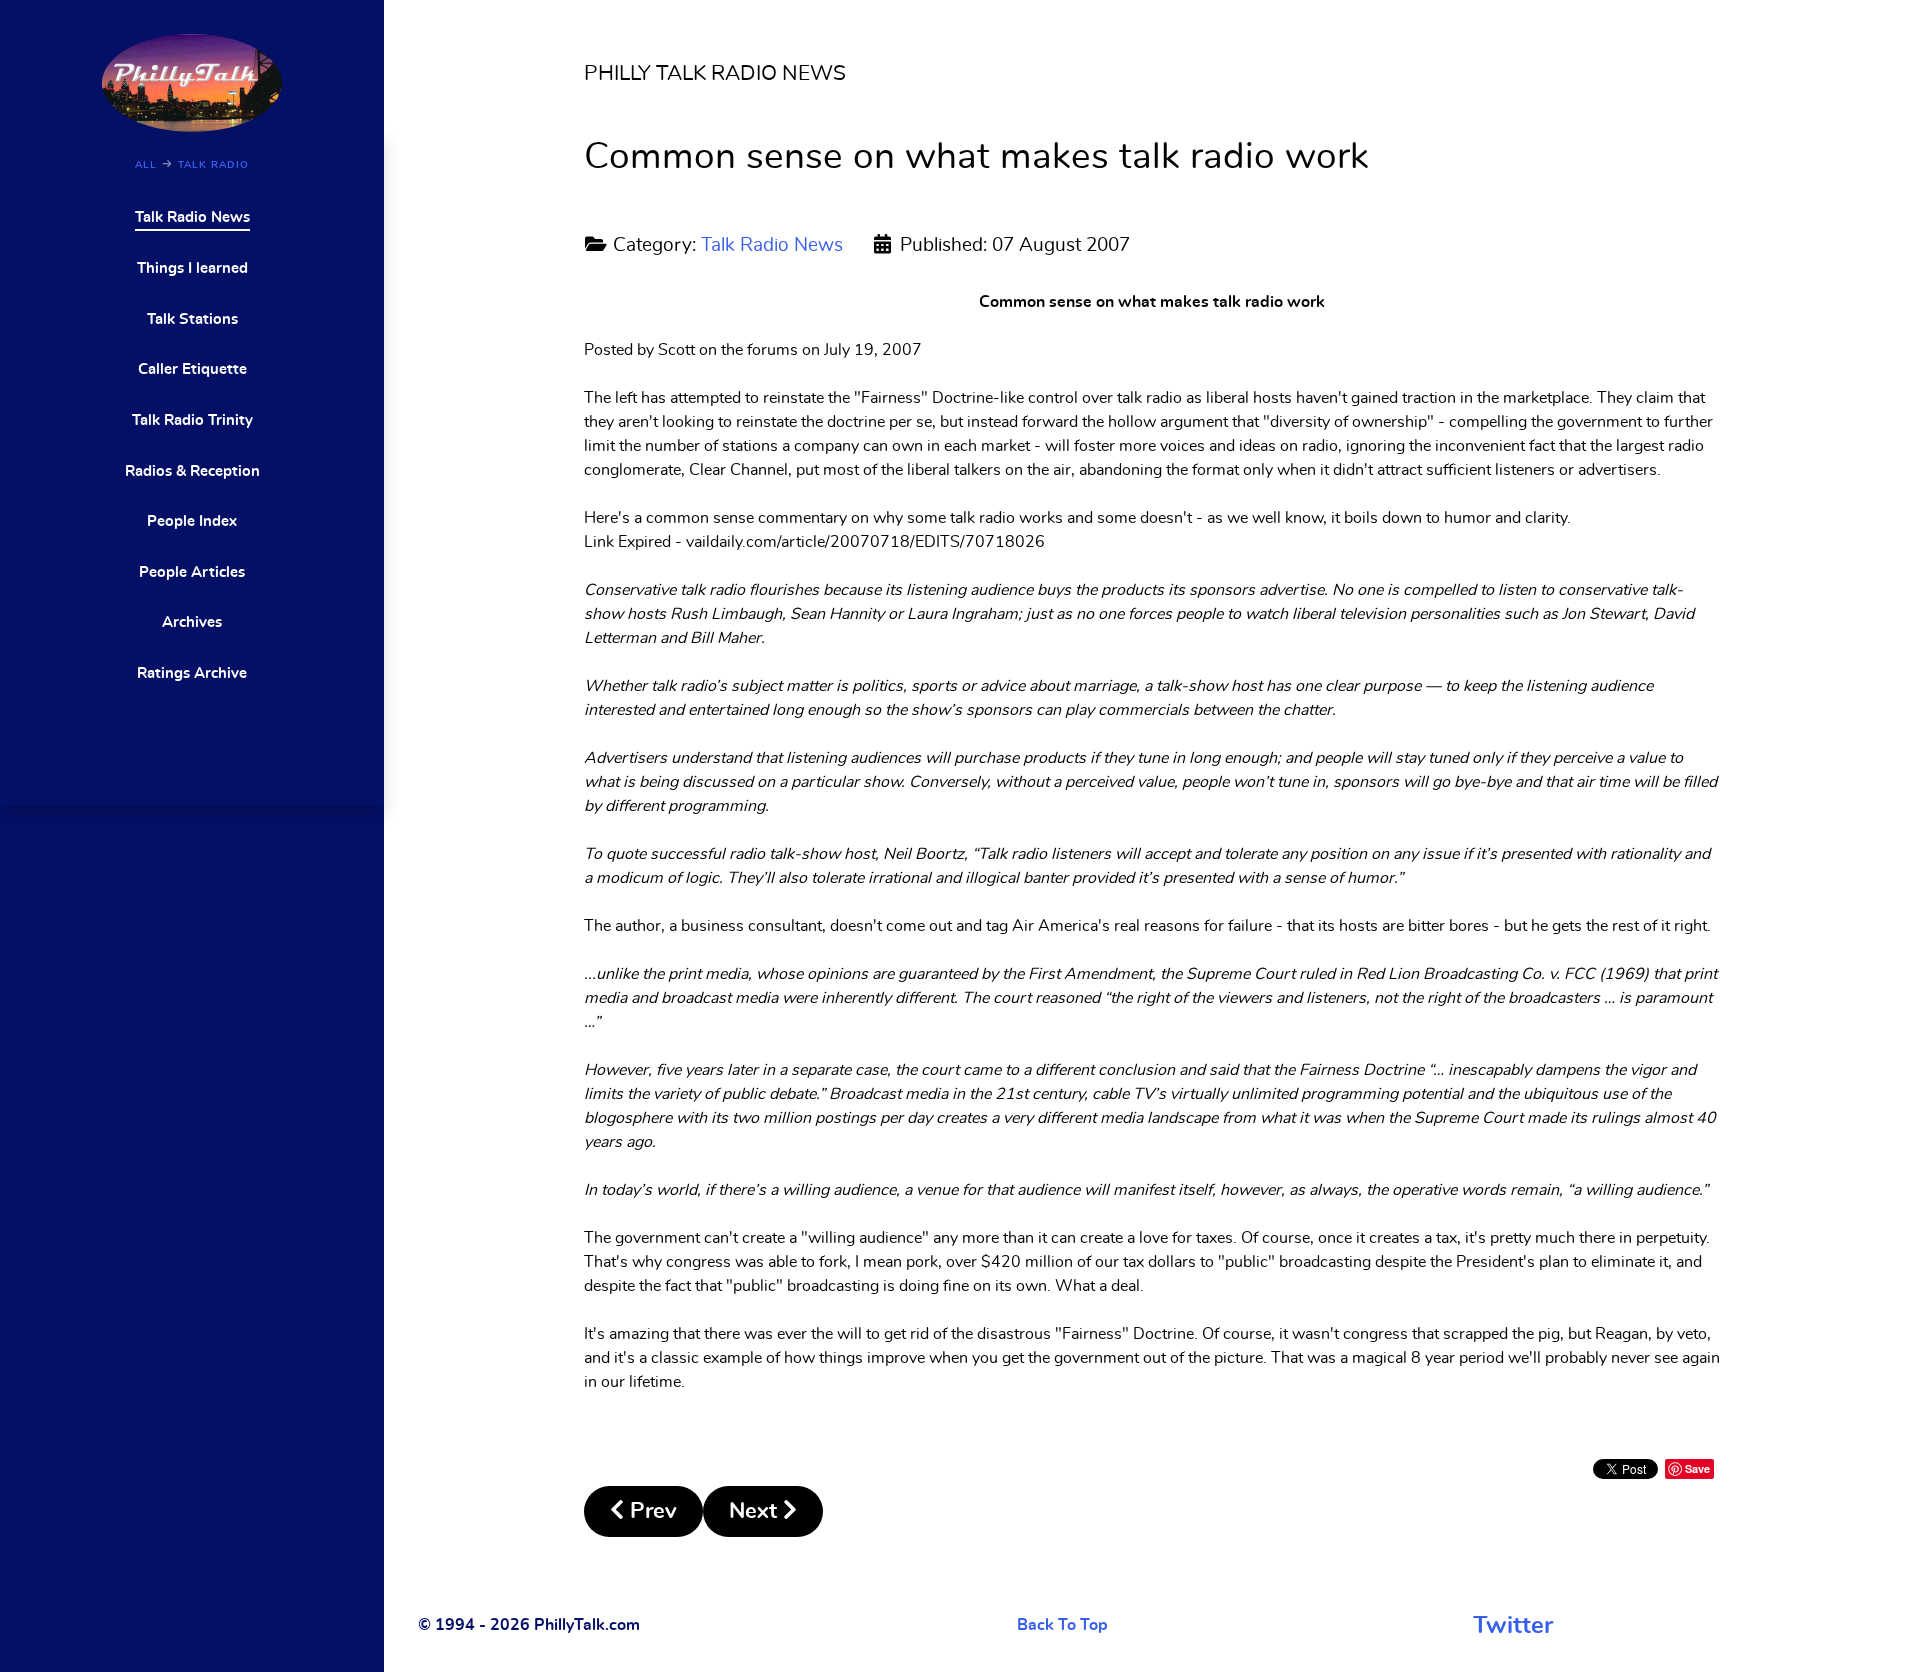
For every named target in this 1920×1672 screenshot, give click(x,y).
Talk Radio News (772, 245)
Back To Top (1062, 1625)
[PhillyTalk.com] (192, 80)
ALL (146, 165)
